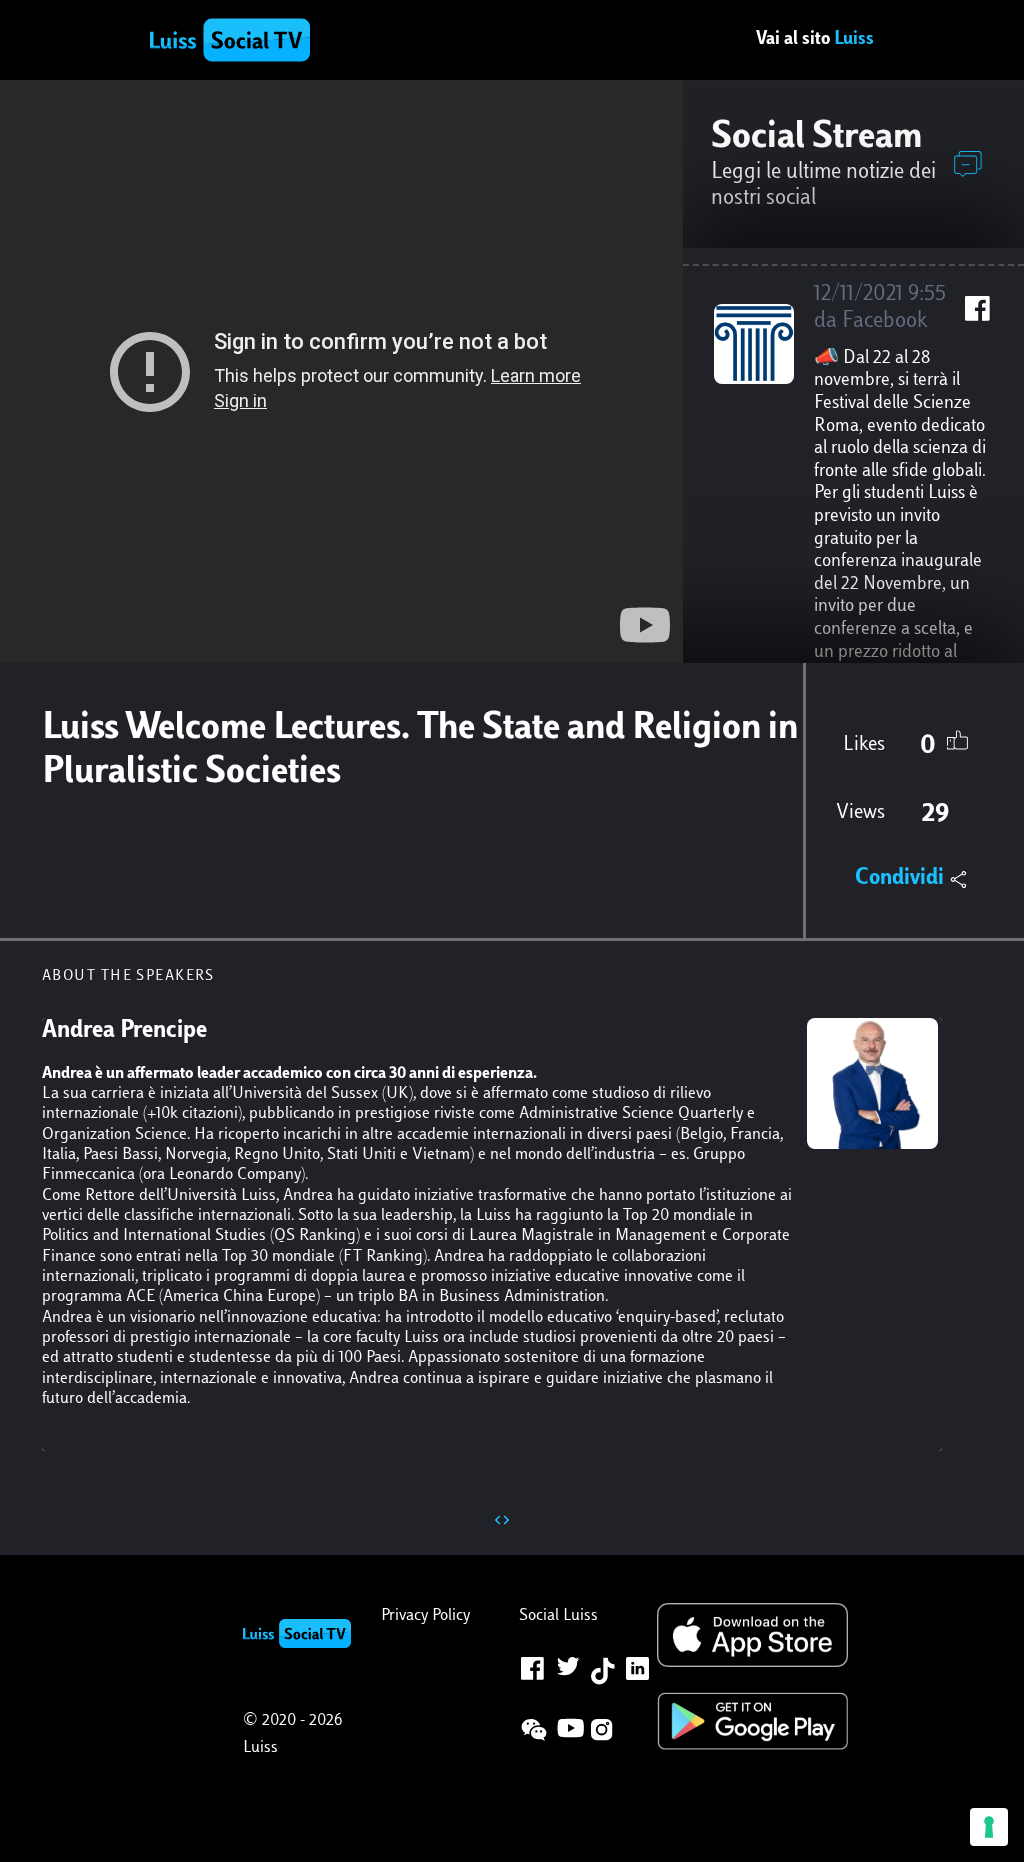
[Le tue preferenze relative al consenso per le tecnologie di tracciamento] (989, 1827)
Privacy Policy (425, 1616)
